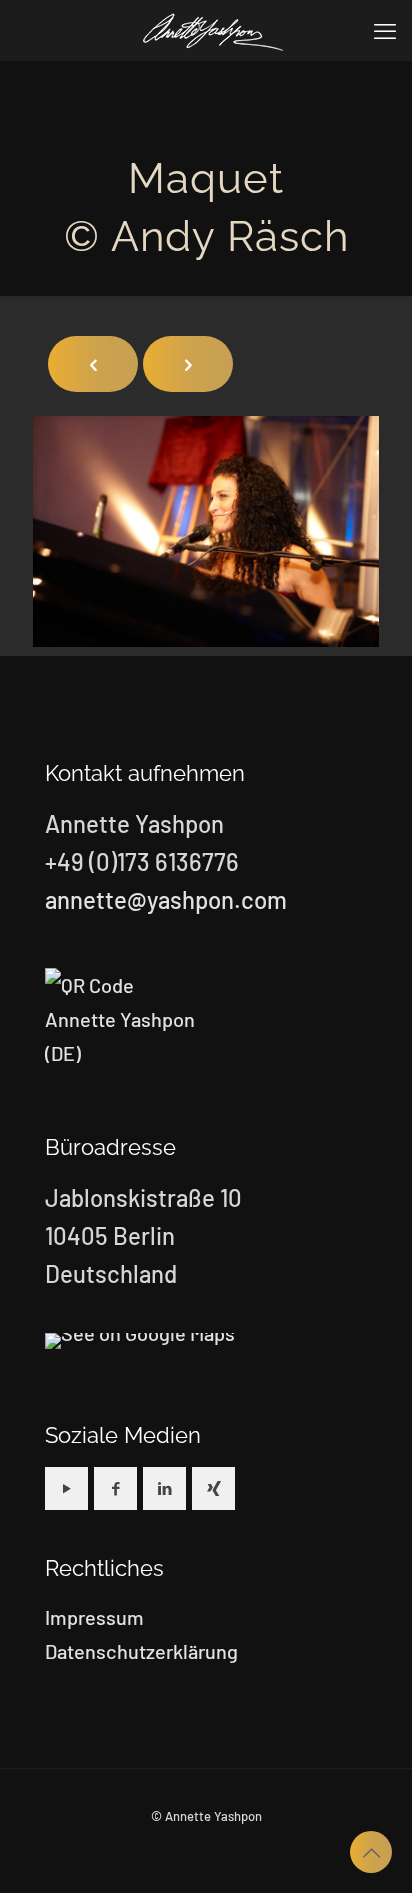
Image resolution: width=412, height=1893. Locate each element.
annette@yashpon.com (166, 899)
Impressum (94, 1617)
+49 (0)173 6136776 (142, 861)
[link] (140, 1341)
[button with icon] (66, 1488)
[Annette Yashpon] (213, 30)
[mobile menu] (385, 30)
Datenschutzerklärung (141, 1651)
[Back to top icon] (371, 1852)
